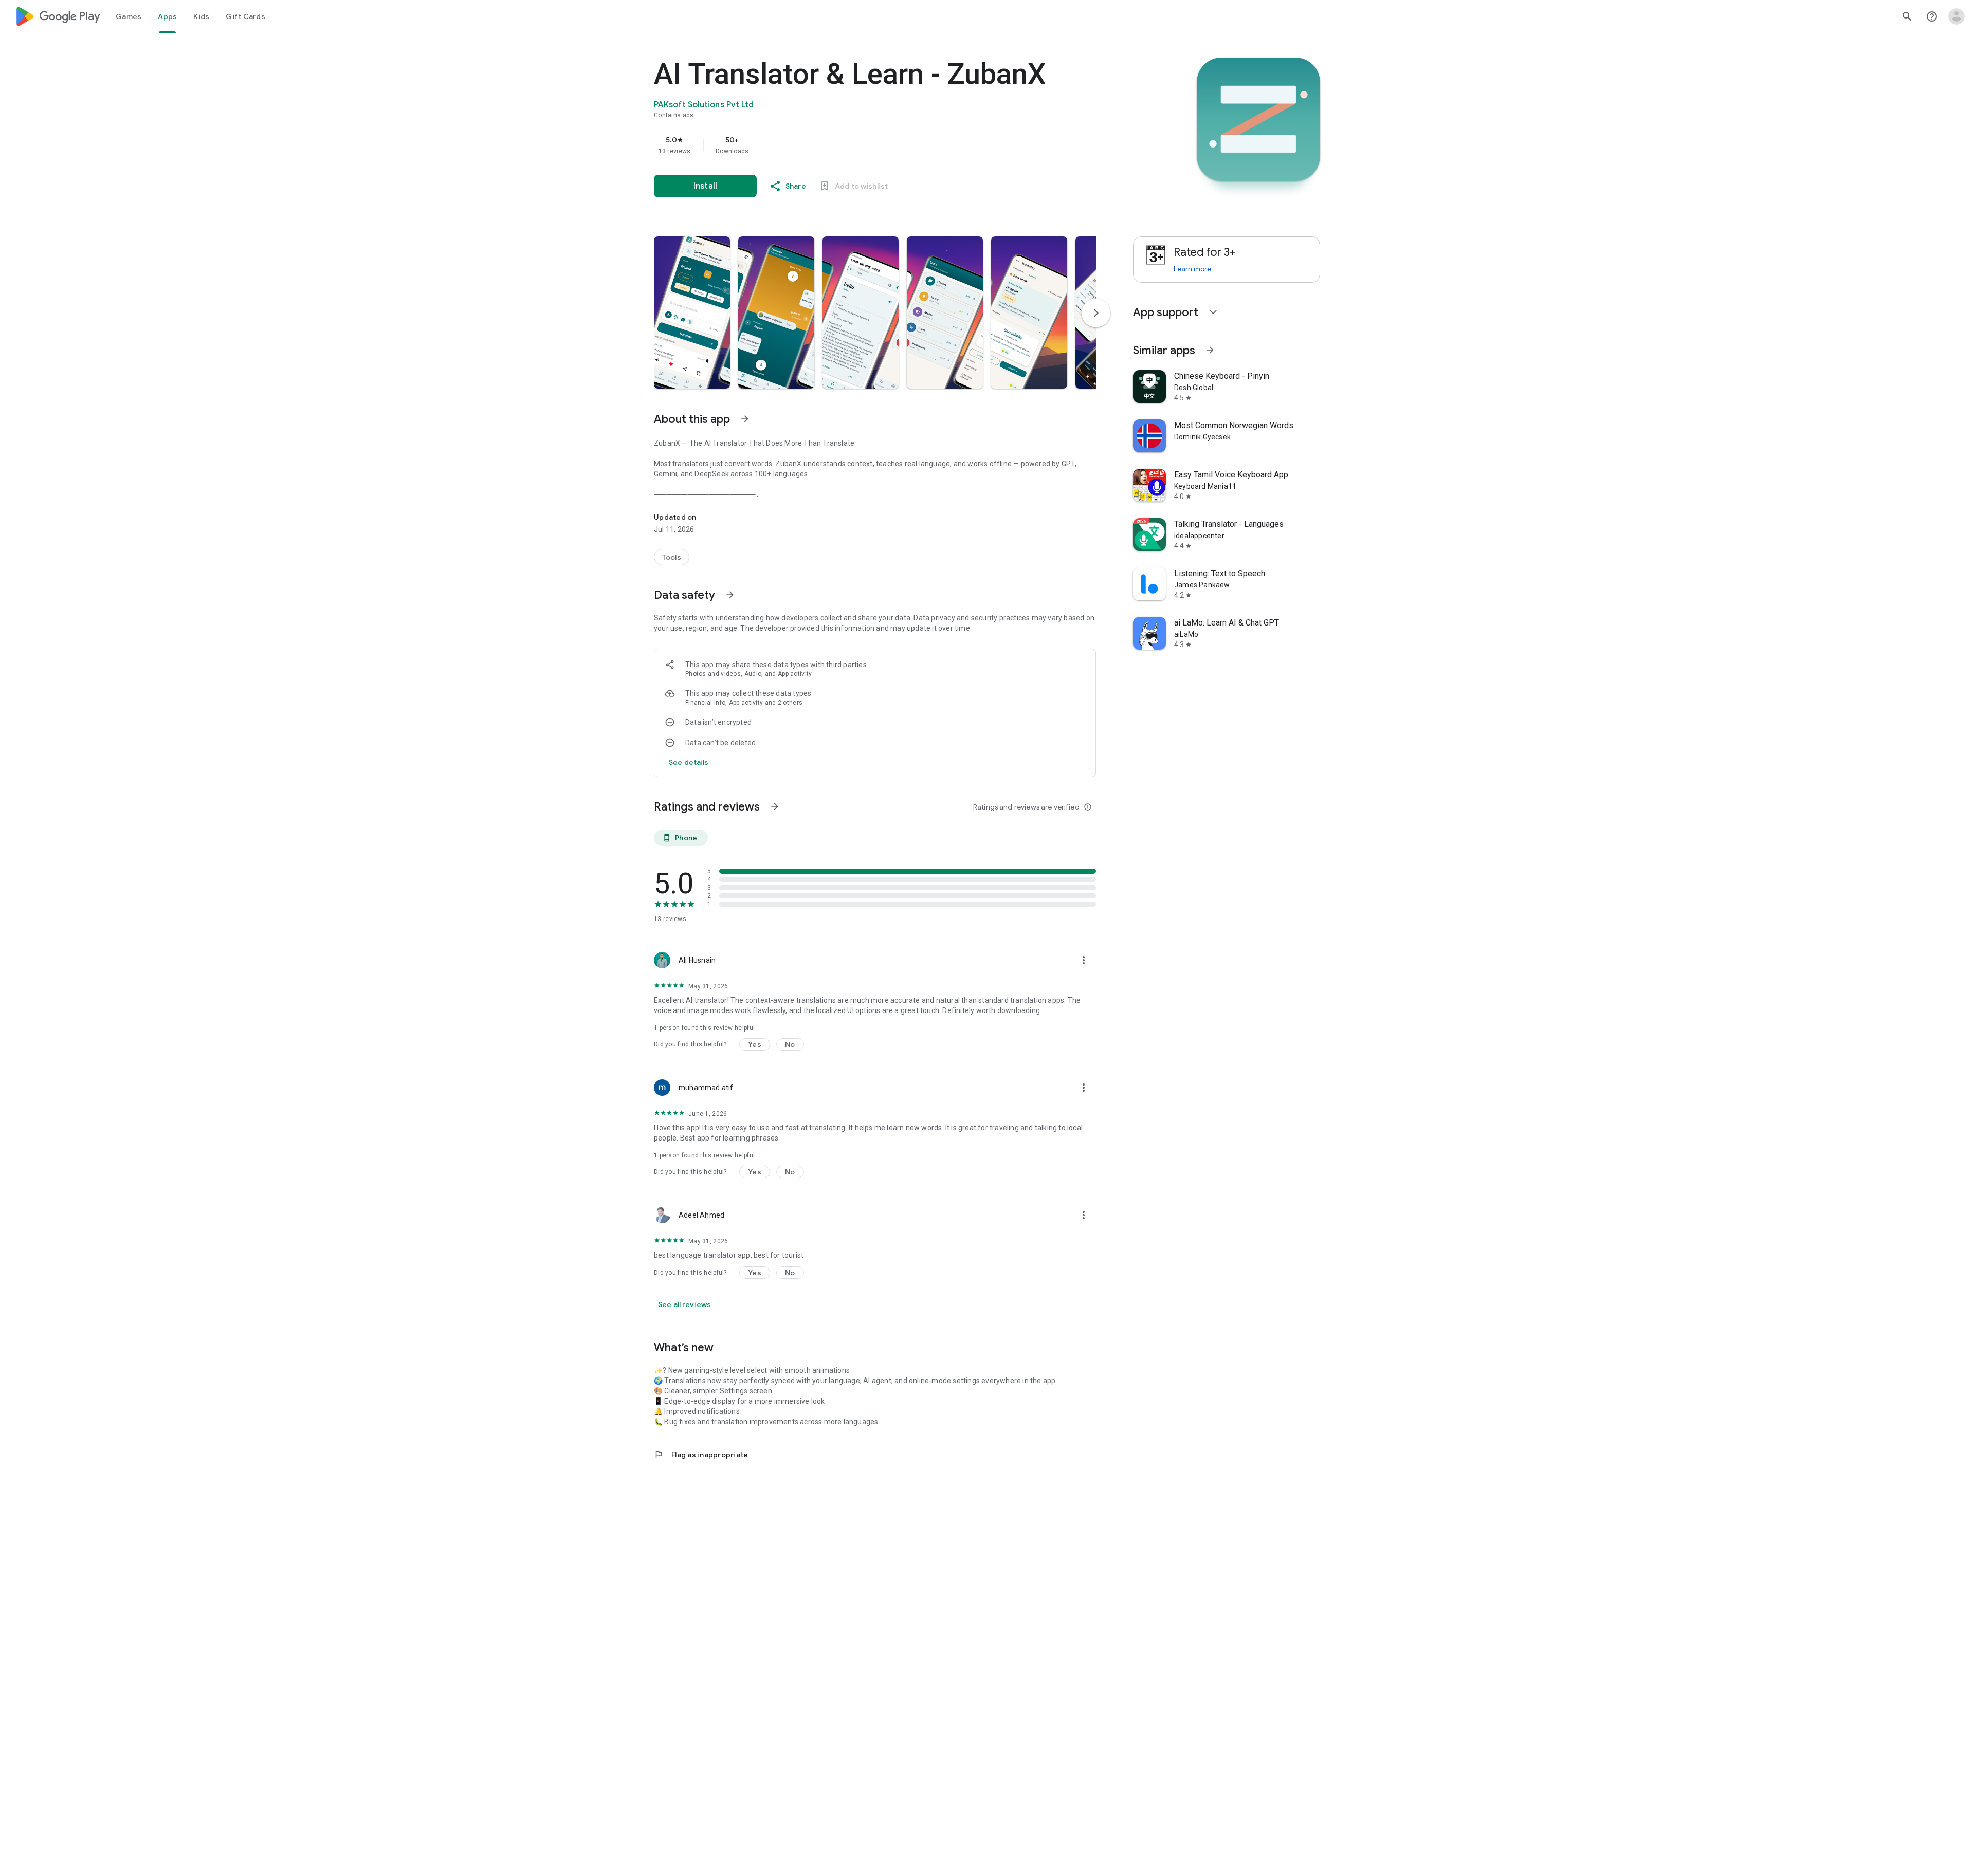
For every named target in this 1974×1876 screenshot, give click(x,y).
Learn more (1192, 269)
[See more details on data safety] (689, 762)
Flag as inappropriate (701, 1455)
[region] (860, 145)
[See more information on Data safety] (730, 595)
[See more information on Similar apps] (1210, 350)
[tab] (129, 16)
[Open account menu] (1957, 16)
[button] (692, 312)
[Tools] (672, 557)
